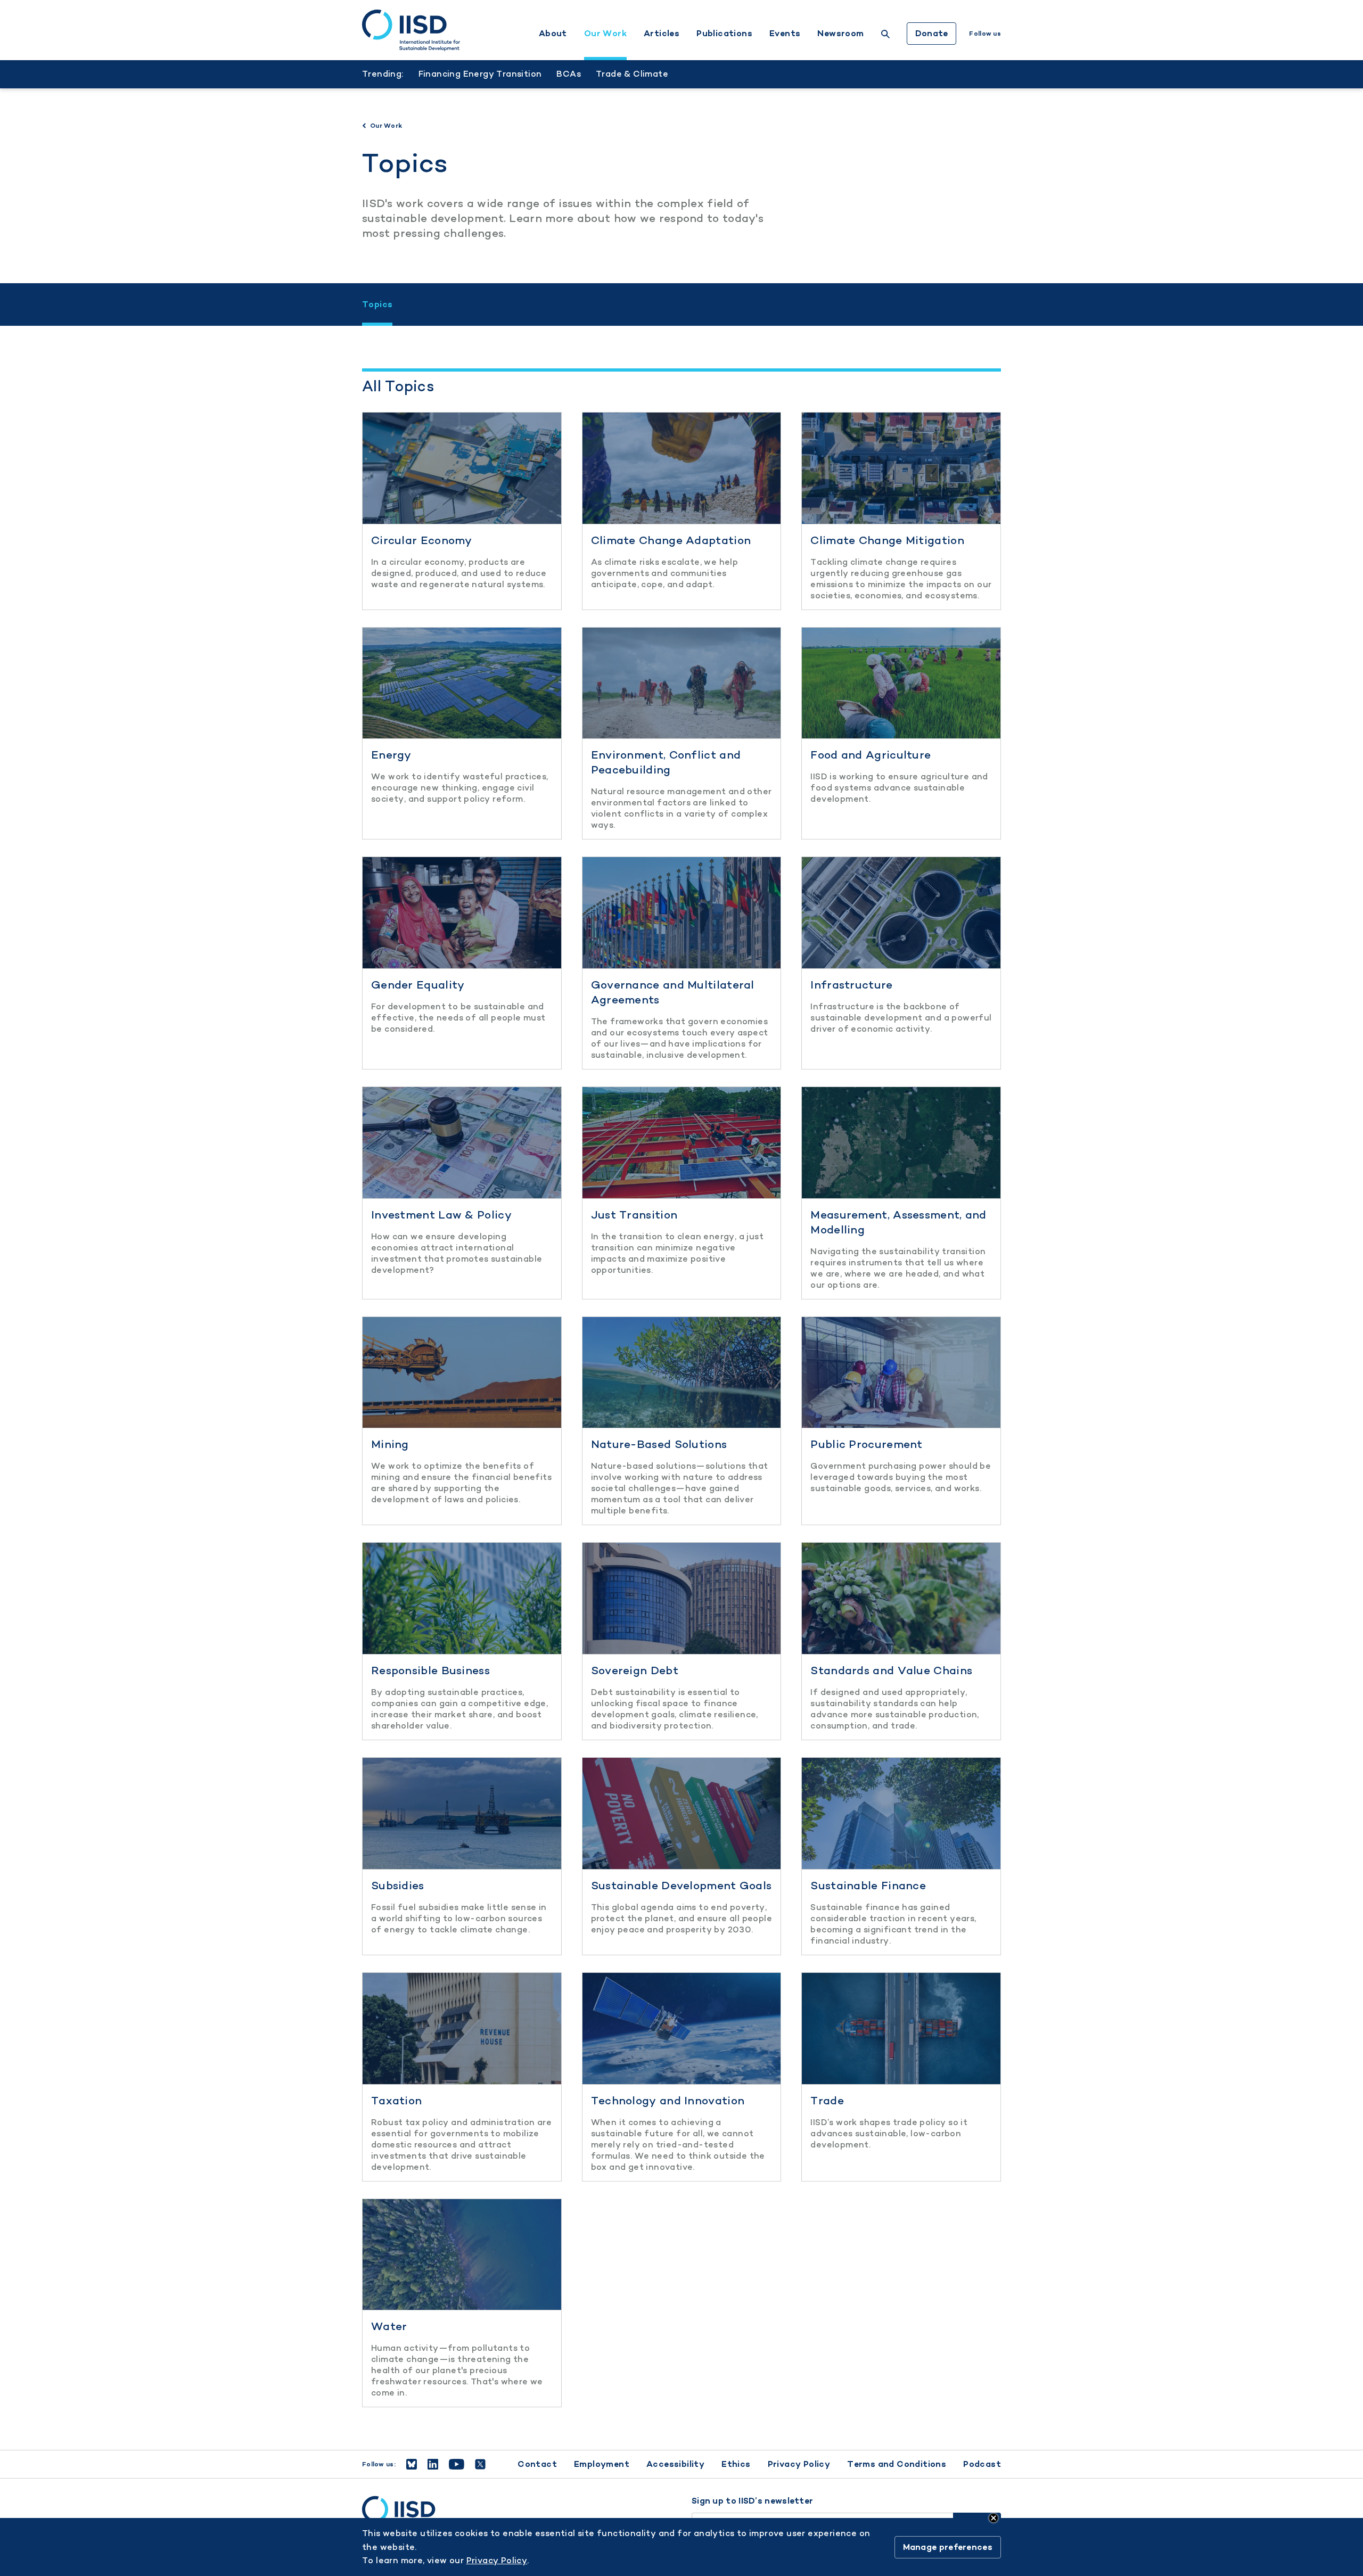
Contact (537, 2464)
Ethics (736, 2464)
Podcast (982, 2464)
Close (993, 2518)
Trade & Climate (632, 74)
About (553, 34)
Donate (932, 33)
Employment (602, 2464)
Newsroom (840, 34)
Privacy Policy (799, 2464)
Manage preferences (948, 2547)
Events (785, 34)
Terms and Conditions (897, 2464)
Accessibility (675, 2464)
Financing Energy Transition (480, 74)
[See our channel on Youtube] (457, 2464)
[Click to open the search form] (885, 35)
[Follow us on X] (480, 2464)
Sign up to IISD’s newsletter (752, 2501)
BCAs (569, 74)
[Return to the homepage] (411, 30)
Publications (724, 34)
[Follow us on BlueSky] (412, 2464)
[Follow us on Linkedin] (433, 2464)
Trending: (383, 74)
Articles (662, 34)
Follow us (985, 34)
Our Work (605, 34)
